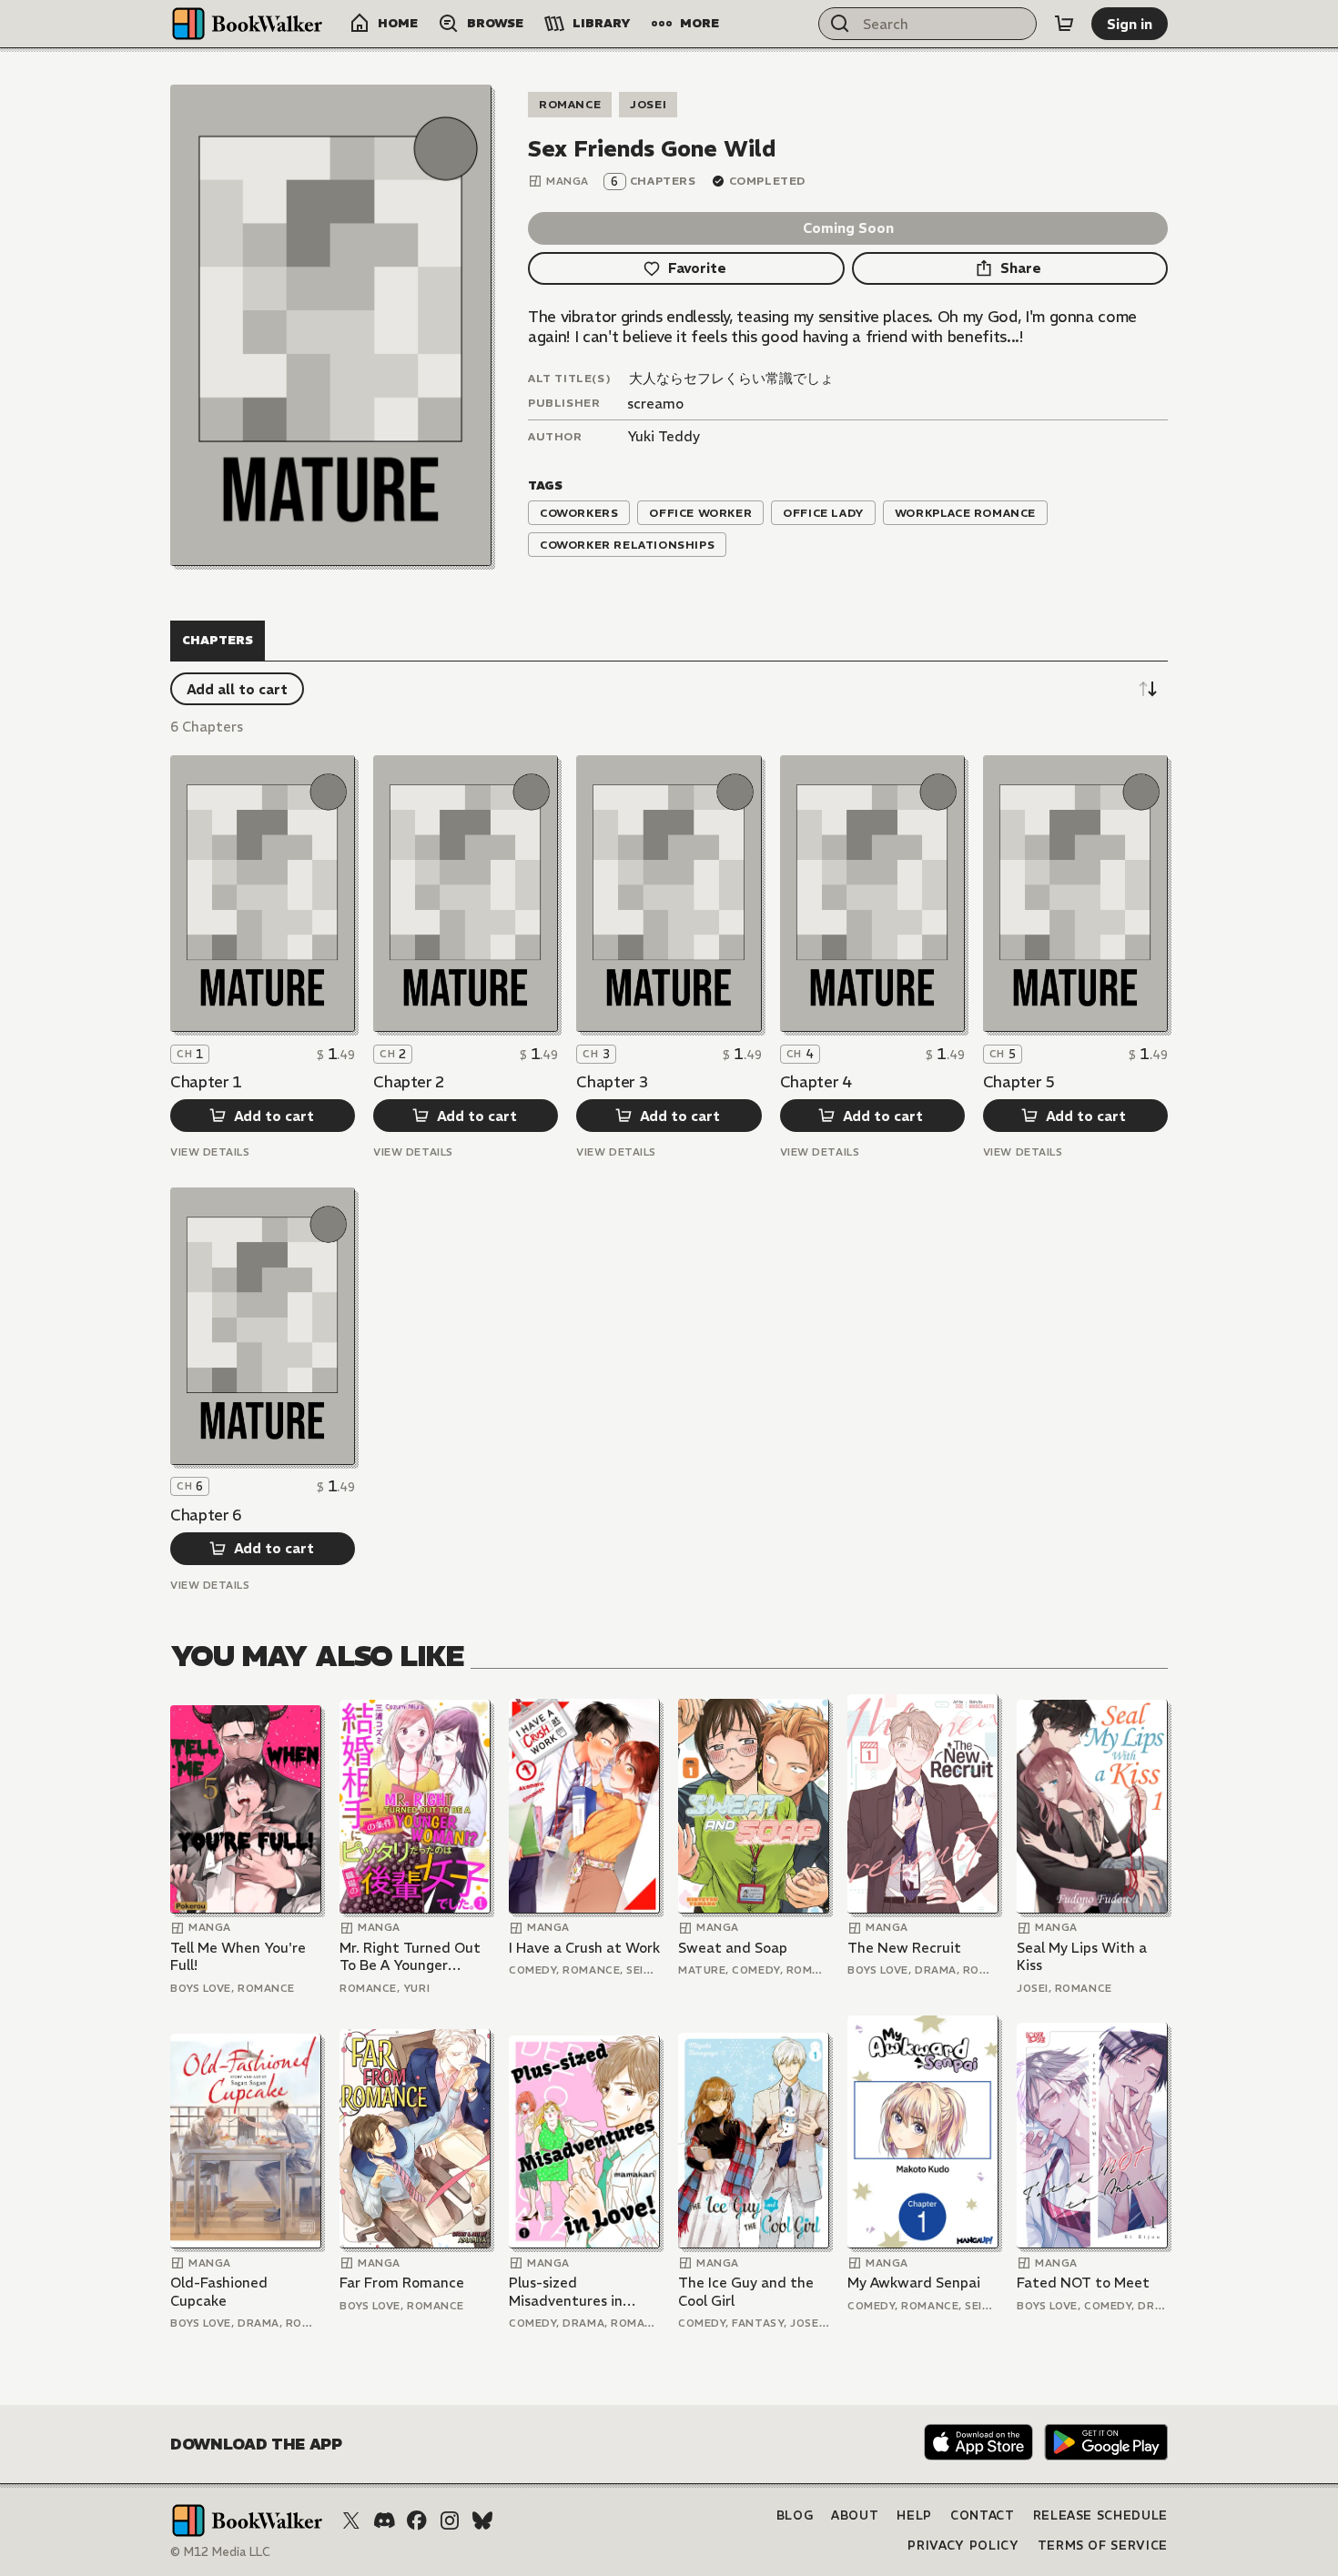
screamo (655, 404)
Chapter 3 (612, 1082)
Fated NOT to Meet (1083, 2283)
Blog (795, 2515)
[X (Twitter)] (351, 2520)
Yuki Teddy (664, 436)
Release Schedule (1100, 2515)
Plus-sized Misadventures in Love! (566, 2292)
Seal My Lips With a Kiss (1082, 1957)
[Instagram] (450, 2520)
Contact (983, 2515)
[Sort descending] (1148, 689)
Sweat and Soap (733, 1948)
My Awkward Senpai (914, 2283)
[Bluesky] (482, 2520)
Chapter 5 (1019, 1082)
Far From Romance (402, 2283)
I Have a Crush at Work (584, 1948)
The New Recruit (904, 1948)
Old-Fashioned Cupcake (219, 2292)
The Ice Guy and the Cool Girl (746, 2292)
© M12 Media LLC (220, 2552)
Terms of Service (1103, 2546)
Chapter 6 (206, 1515)
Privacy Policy (963, 2546)
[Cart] (1064, 24)
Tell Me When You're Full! (238, 1957)
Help (914, 2515)
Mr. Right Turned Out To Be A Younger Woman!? (410, 1957)
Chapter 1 (206, 1082)
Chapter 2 (409, 1082)
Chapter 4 (816, 1082)
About (855, 2515)
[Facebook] (417, 2520)
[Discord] (384, 2520)
